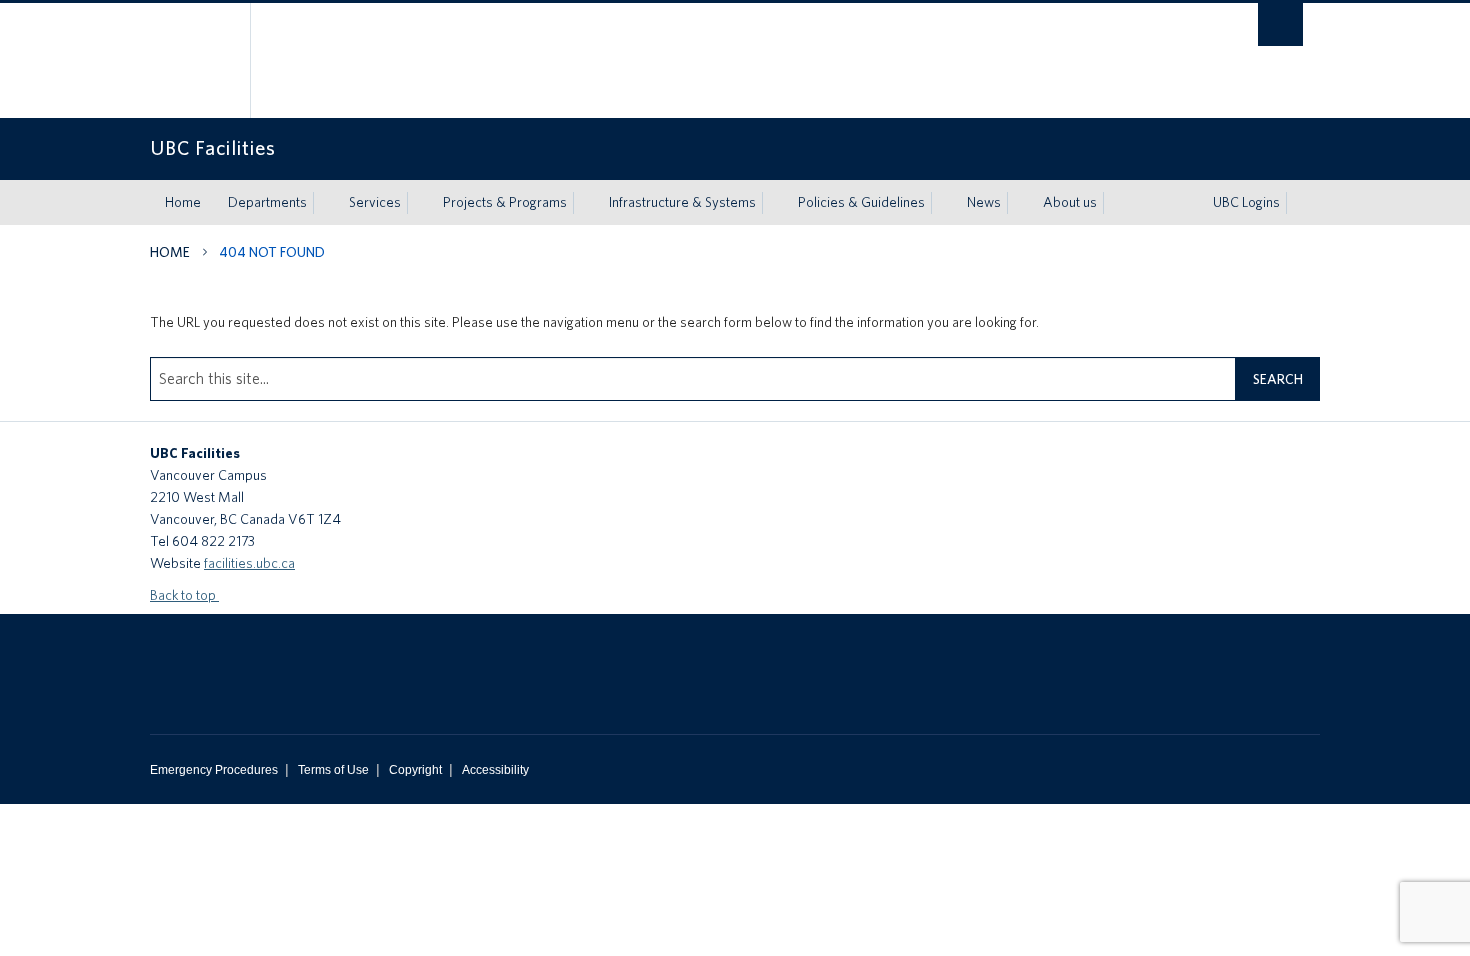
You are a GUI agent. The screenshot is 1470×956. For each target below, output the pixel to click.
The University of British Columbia (192, 60)
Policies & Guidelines (861, 202)
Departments (267, 202)
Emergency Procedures (214, 770)
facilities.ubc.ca (249, 563)
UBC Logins (1246, 202)
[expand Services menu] (419, 203)
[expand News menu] (1019, 203)
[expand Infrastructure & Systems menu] (774, 203)
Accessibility (495, 770)
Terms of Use (333, 770)
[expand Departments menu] (325, 203)
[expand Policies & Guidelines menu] (943, 203)
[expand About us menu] (1115, 203)
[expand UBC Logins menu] (1298, 203)
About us (1070, 202)
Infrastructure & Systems (682, 202)
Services (375, 202)
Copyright (415, 770)
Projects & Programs (505, 202)
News (984, 202)
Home (183, 202)
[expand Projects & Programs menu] (585, 203)
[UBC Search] (1280, 24)
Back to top (184, 595)
